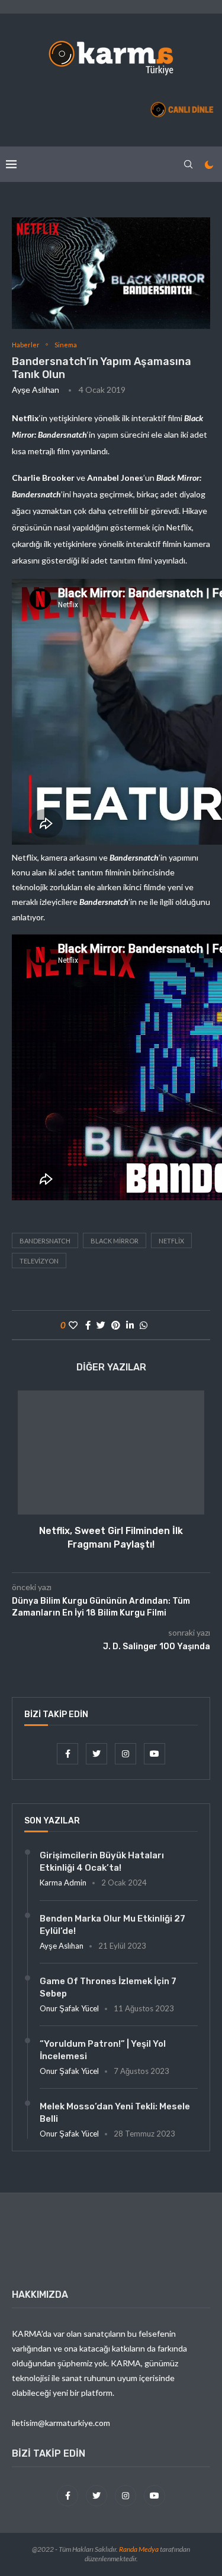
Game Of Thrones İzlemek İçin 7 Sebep (108, 1987)
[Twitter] (97, 1753)
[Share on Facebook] (88, 1325)
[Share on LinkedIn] (130, 1325)
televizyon (39, 1261)
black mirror (115, 1241)
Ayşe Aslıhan (36, 390)
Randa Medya (139, 2549)
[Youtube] (155, 1753)
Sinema (66, 345)
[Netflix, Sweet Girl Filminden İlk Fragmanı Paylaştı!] (111, 1453)
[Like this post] (73, 1325)
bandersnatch (45, 1241)
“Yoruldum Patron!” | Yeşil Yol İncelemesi (103, 2050)
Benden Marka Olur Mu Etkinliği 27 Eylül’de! (112, 1925)
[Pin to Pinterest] (116, 1325)
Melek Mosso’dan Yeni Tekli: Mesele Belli (115, 2113)
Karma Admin (63, 1883)
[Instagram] (126, 1753)
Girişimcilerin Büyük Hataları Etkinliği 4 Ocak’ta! (102, 1862)
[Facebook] (68, 1753)
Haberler (26, 345)
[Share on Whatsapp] (144, 1325)
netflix (171, 1241)
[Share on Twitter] (101, 1325)
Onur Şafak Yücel (69, 2008)
